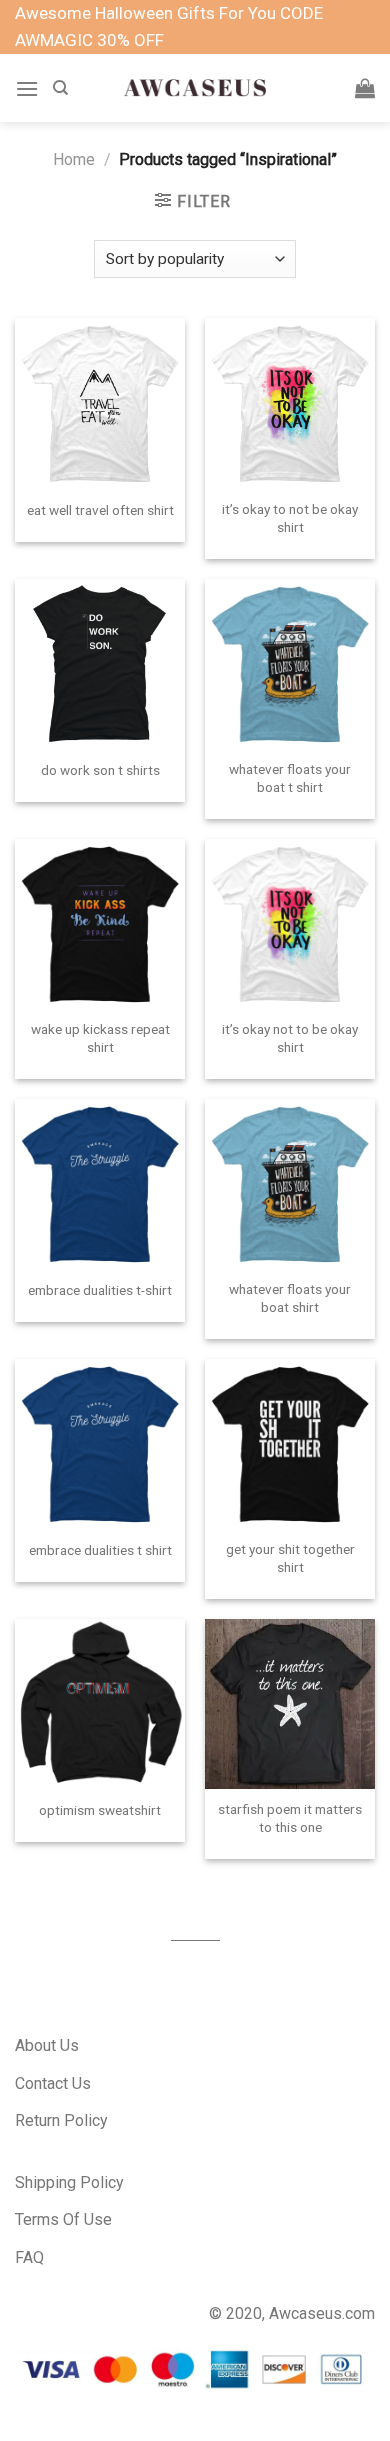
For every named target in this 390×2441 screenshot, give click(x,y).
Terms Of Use (63, 2219)
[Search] (60, 88)
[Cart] (365, 88)
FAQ (29, 2257)
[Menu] (27, 88)
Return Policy (61, 2120)
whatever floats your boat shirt (290, 1298)
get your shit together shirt (290, 1558)
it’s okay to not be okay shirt (290, 518)
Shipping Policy (69, 2182)
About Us (47, 2045)
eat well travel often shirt (100, 510)
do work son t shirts (100, 770)
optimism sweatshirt (100, 1810)
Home (74, 159)
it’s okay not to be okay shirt (290, 1038)
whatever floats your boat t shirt (290, 778)
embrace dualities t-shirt (100, 1290)
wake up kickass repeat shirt (100, 1038)
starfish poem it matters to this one (290, 1818)
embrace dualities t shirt (100, 1550)
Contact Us (53, 2083)
